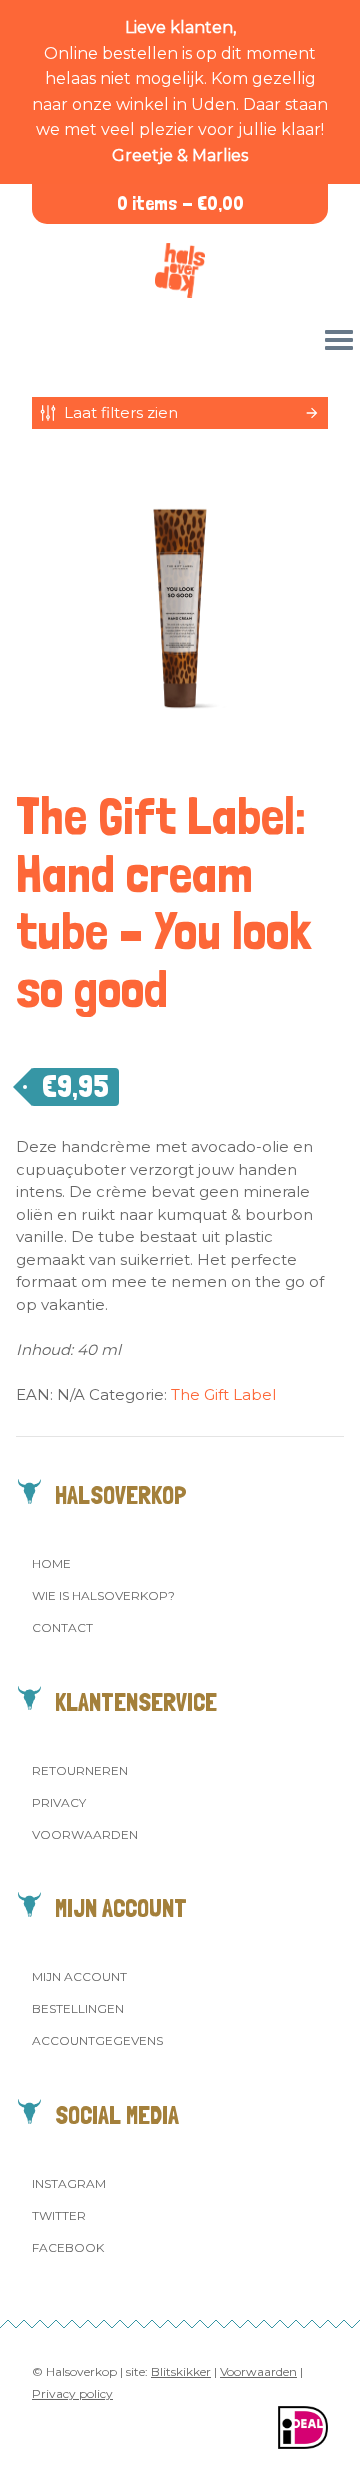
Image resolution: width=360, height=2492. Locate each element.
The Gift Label (223, 1394)
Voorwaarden (85, 1834)
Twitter (59, 2215)
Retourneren (80, 1770)
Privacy (59, 1802)
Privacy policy (72, 2393)
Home (51, 1563)
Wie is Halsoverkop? (103, 1595)
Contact (62, 1627)
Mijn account (79, 1976)
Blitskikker (181, 2371)
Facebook (68, 2247)
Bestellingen (78, 2008)
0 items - (180, 203)
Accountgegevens (97, 2040)
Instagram (69, 2183)
